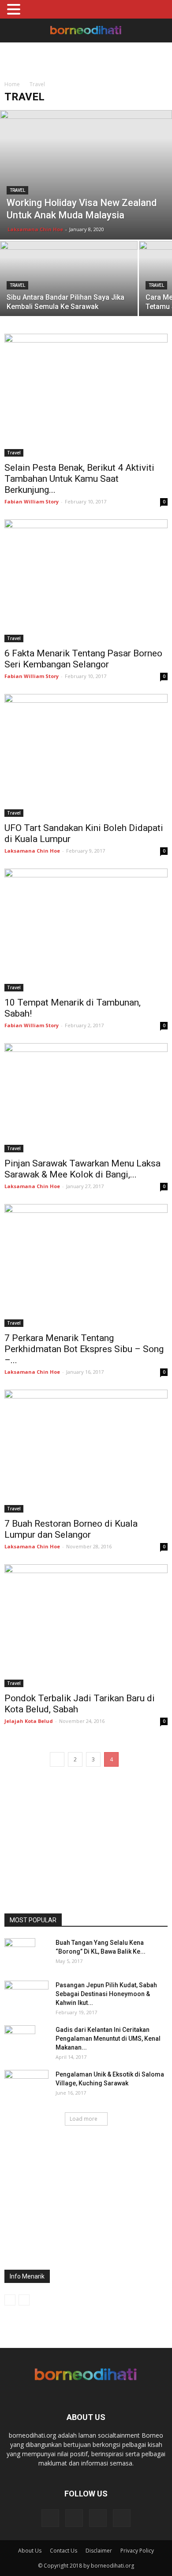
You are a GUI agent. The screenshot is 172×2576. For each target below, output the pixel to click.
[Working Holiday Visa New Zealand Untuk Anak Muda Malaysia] (86, 175)
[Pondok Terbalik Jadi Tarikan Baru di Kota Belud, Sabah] (86, 1626)
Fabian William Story (32, 501)
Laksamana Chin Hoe (35, 229)
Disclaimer (99, 2551)
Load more (84, 2119)
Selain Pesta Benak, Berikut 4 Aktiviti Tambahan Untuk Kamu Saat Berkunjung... (79, 479)
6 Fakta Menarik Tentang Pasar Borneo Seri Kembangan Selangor (83, 659)
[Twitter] (98, 2518)
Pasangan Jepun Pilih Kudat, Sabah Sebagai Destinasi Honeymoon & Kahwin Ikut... (106, 1994)
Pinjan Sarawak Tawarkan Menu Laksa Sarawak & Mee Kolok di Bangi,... (82, 1169)
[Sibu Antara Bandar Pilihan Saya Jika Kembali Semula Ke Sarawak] (69, 277)
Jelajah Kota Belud (29, 1721)
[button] (160, 30)
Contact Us (64, 2551)
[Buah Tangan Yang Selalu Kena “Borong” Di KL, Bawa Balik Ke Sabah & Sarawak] (20, 1954)
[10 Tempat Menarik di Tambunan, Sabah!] (86, 930)
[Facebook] (50, 2518)
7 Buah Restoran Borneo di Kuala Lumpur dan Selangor (71, 1529)
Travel (17, 190)
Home (12, 84)
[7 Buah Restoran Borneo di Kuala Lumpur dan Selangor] (86, 1451)
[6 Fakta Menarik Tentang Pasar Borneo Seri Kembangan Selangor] (86, 581)
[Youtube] (122, 2518)
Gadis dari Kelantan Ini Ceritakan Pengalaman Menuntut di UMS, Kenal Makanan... (108, 2039)
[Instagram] (74, 2518)
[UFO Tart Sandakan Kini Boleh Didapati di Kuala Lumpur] (86, 755)
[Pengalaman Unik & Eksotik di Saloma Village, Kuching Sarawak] (26, 2085)
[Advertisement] (86, 58)
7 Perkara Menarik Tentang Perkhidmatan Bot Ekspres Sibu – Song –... (84, 1349)
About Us (30, 2551)
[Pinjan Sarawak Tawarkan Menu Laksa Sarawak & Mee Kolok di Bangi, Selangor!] (86, 1098)
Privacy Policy (137, 2551)
